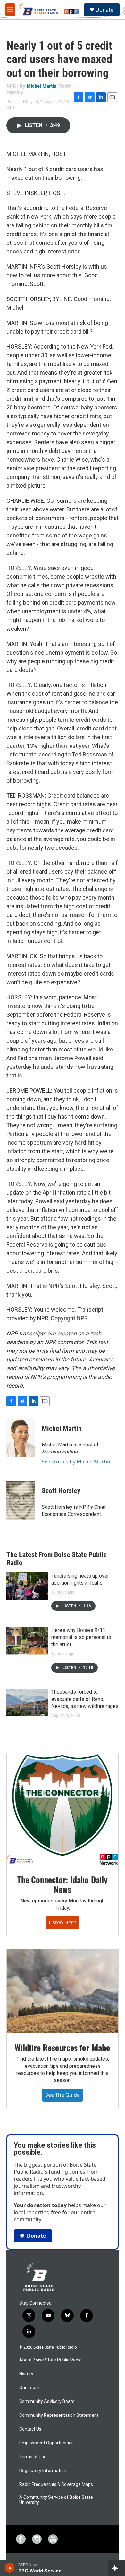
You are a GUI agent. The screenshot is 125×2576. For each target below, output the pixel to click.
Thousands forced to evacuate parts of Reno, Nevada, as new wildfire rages (85, 1699)
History (26, 2374)
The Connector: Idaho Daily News (63, 1884)
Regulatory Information (43, 2471)
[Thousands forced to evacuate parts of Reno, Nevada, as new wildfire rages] (27, 1702)
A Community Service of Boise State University (56, 2500)
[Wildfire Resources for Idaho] (63, 1991)
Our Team (29, 2388)
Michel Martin (42, 86)
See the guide (63, 2095)
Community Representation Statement (59, 2415)
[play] (10, 2568)
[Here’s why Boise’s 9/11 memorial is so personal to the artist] (27, 1641)
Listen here (63, 1922)
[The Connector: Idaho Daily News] (63, 1810)
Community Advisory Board (47, 2402)
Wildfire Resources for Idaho (62, 2047)
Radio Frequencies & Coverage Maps (56, 2484)
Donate (104, 10)
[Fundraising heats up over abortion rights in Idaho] (27, 1586)
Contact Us (30, 2429)
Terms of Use (33, 2457)
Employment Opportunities (46, 2443)
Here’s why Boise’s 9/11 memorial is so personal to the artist (81, 1637)
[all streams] (117, 2568)
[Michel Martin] (21, 1438)
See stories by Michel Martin (76, 1462)
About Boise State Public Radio (50, 2360)
